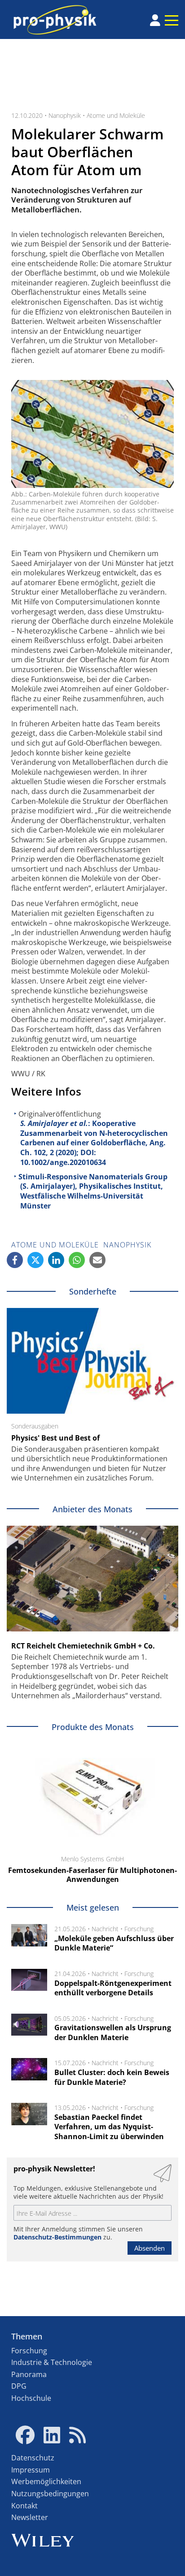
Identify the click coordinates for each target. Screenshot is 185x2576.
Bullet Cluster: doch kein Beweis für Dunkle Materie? (112, 2077)
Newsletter (30, 2517)
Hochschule (31, 2398)
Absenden (150, 2248)
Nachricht (105, 1929)
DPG (19, 2386)
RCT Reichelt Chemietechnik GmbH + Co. (83, 1646)
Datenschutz (33, 2458)
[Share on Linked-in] (56, 1260)
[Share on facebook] (15, 1260)
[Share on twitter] (35, 1260)
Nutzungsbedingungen (50, 2494)
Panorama (29, 2374)
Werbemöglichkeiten (46, 2481)
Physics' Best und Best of (55, 1438)
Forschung (139, 1929)
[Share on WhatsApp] (77, 1260)
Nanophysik (65, 115)
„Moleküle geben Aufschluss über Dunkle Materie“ (114, 1943)
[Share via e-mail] (97, 1260)
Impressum (31, 2470)
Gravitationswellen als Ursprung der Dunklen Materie (113, 2032)
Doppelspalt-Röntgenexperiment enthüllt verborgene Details (113, 1988)
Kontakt (24, 2506)
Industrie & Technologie (52, 2362)
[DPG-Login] (155, 20)
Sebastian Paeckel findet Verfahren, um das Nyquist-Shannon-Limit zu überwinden (109, 2127)
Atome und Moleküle (116, 115)
